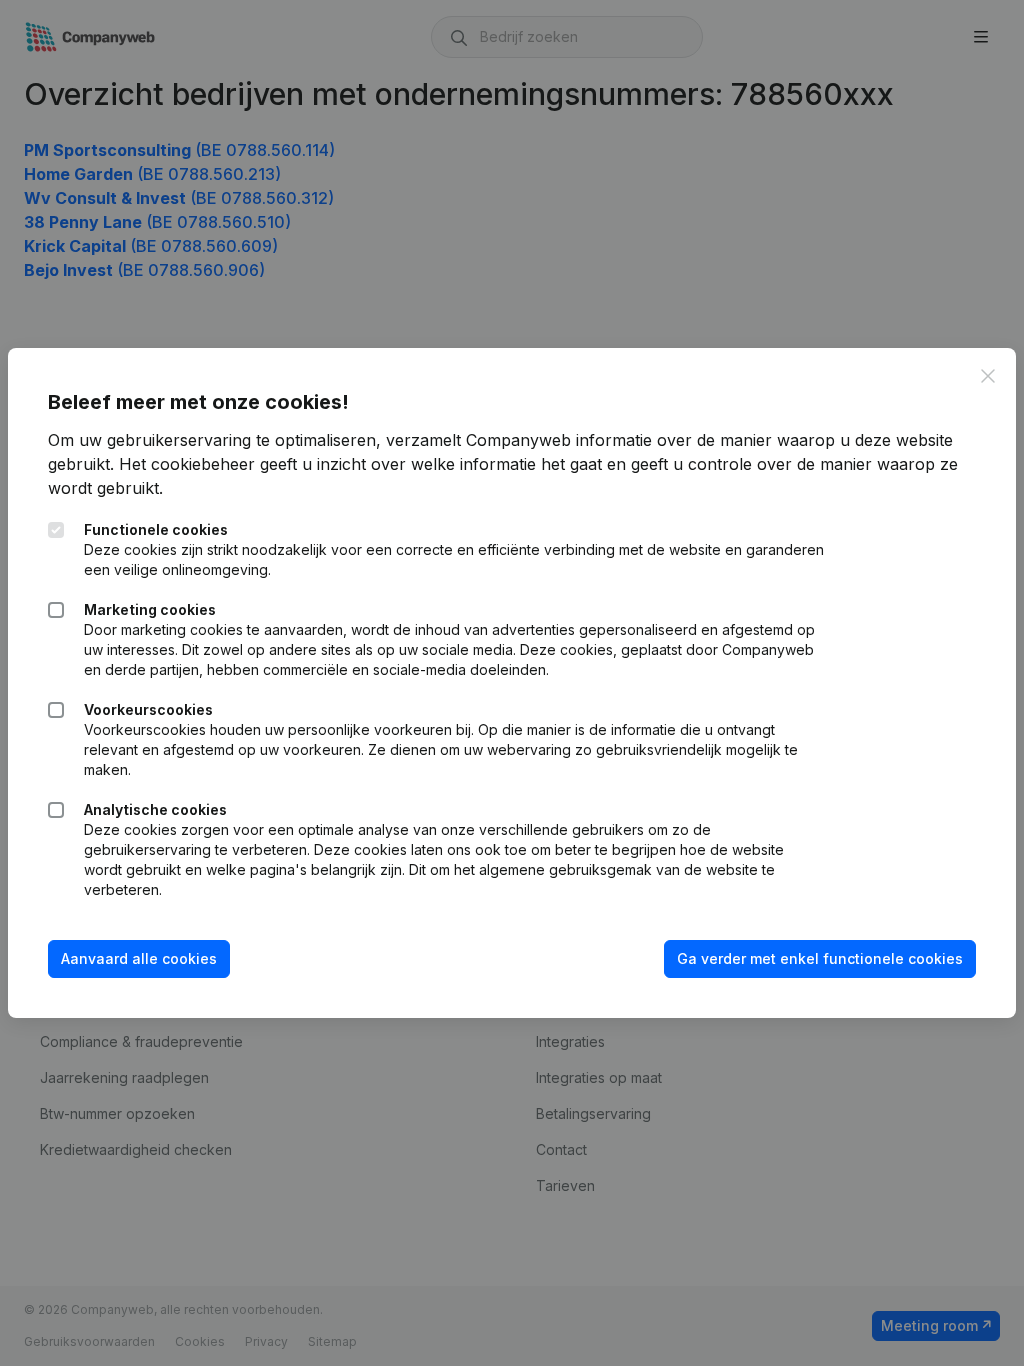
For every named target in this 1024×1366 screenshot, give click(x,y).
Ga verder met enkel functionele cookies (820, 958)
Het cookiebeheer (187, 464)
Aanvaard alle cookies (139, 958)
